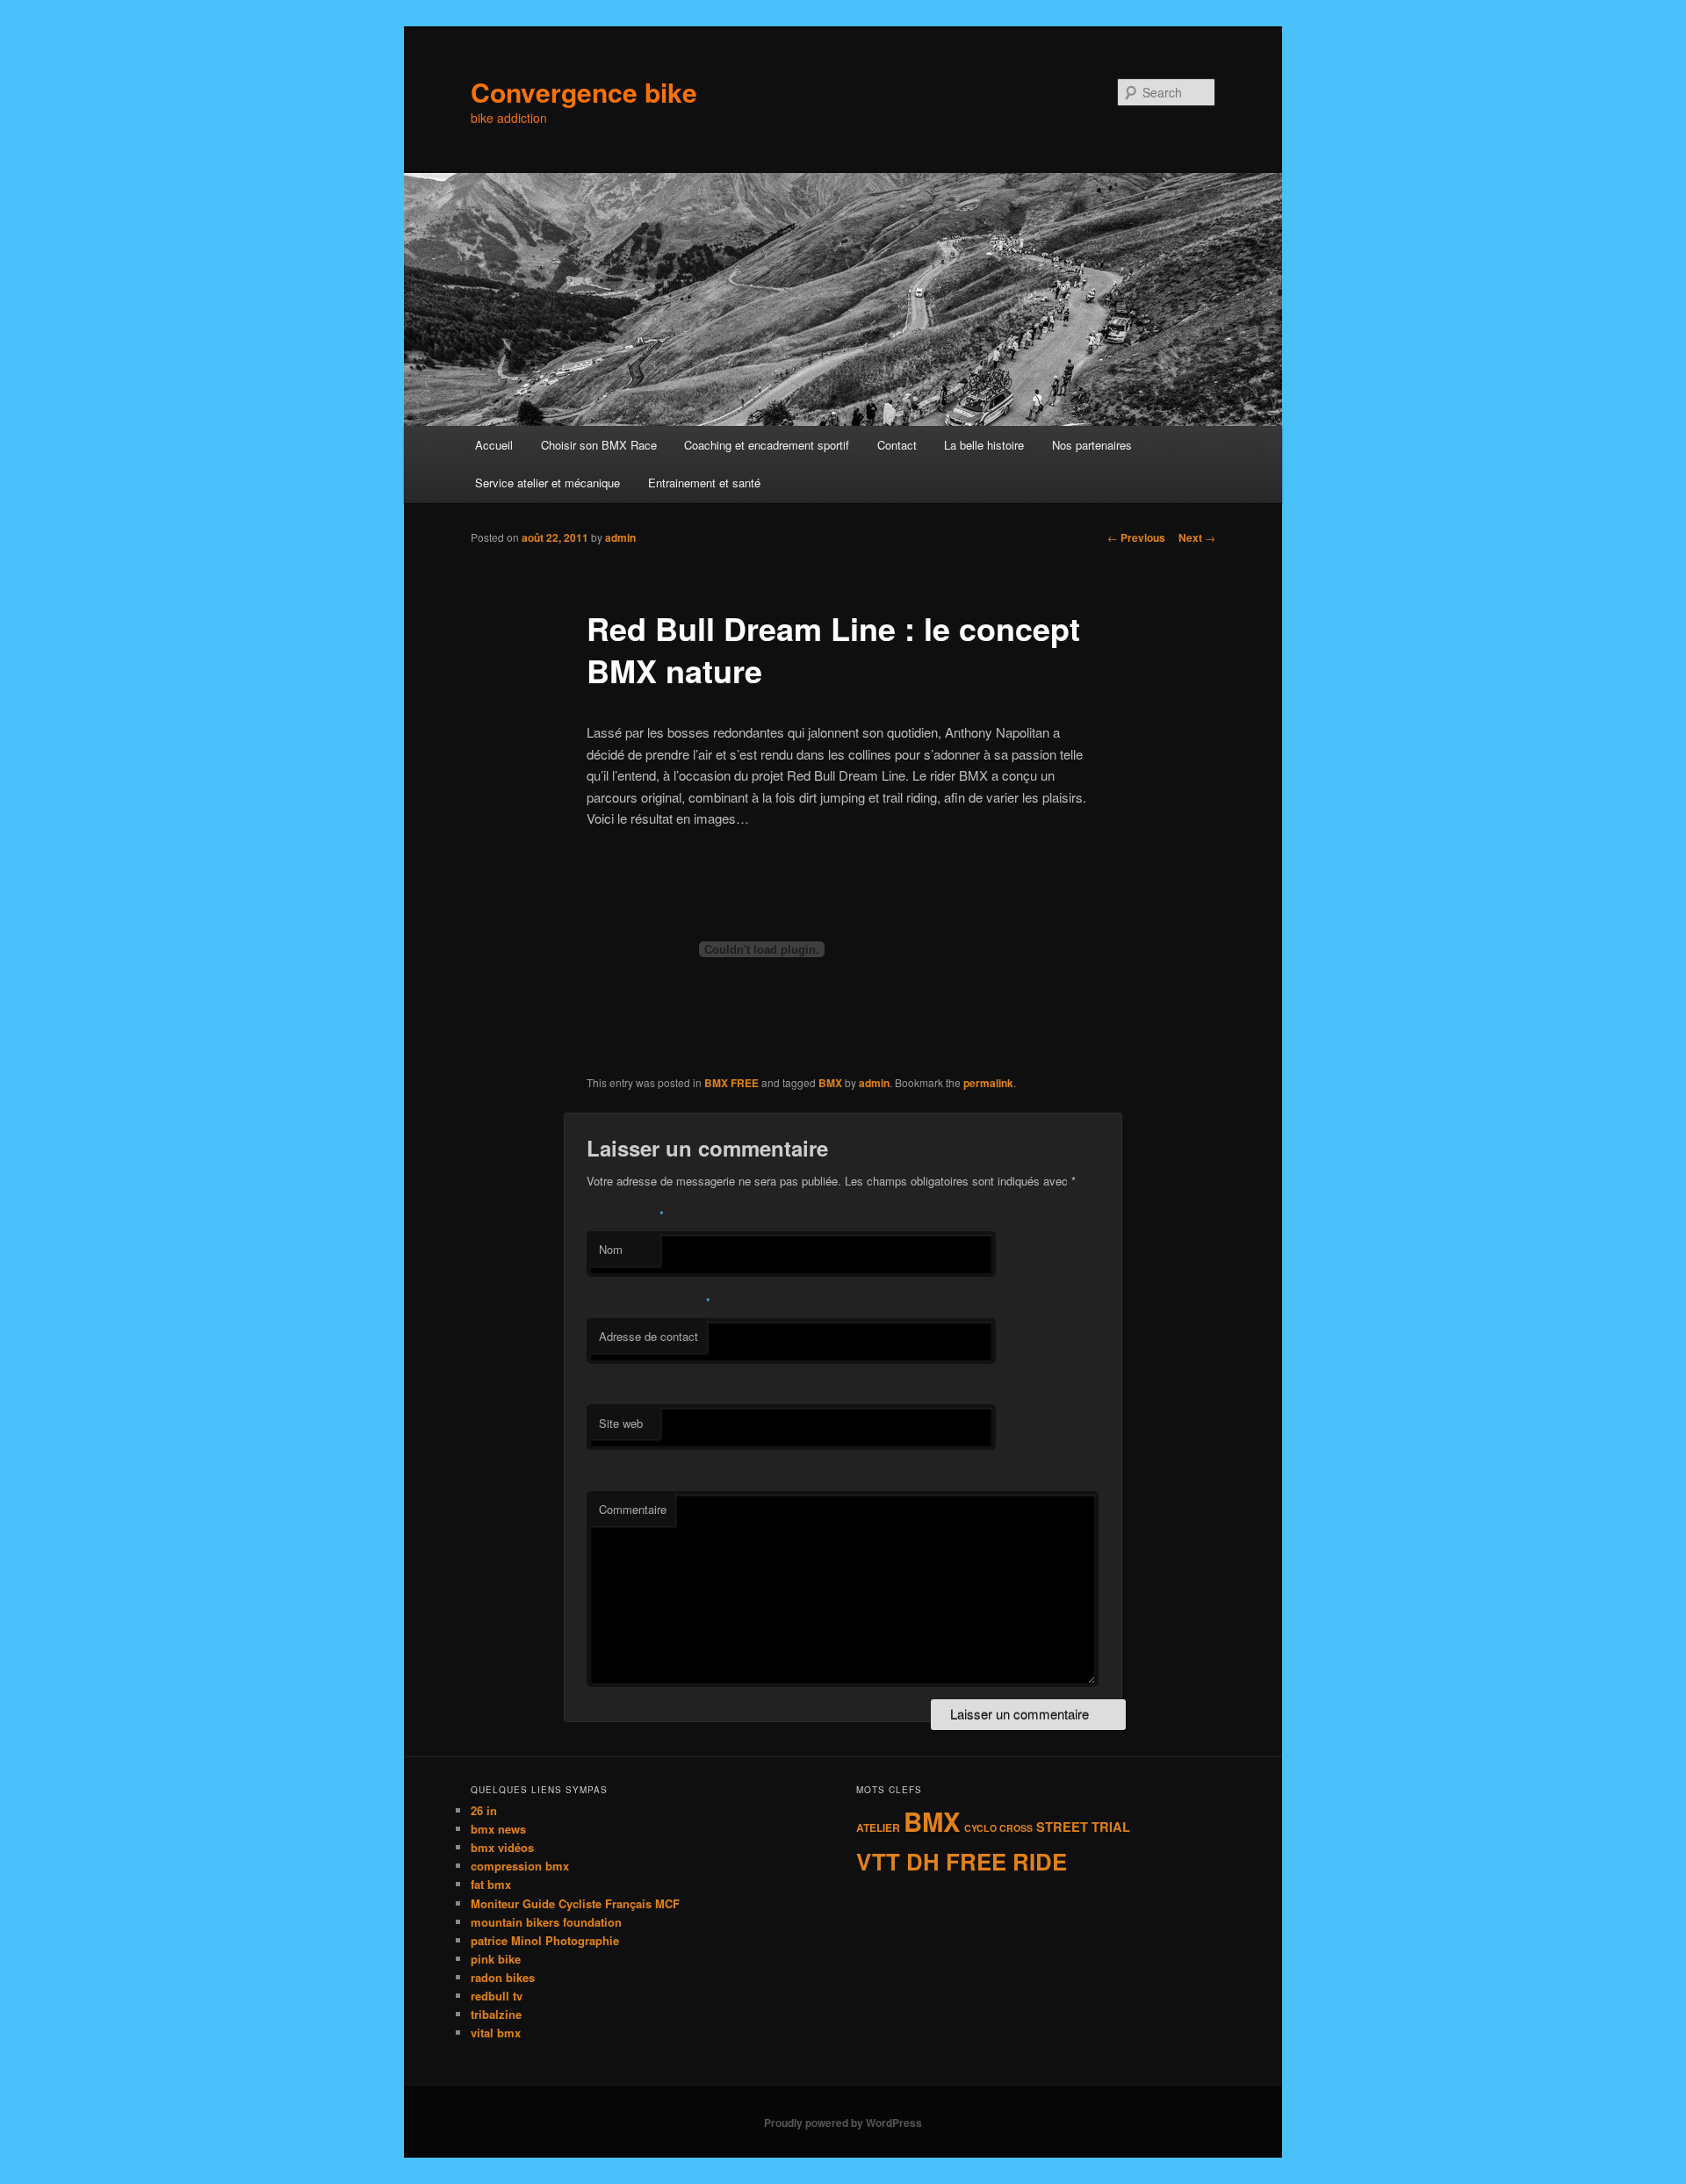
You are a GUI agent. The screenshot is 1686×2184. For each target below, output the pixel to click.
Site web (621, 1423)
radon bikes (503, 1977)
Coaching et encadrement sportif (767, 445)
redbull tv (497, 1996)
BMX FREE (731, 1083)
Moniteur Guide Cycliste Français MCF (575, 1903)
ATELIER (878, 1827)
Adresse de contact (648, 1336)
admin (620, 537)
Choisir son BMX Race (599, 445)
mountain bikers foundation (546, 1922)
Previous (1136, 537)
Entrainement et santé (704, 483)
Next (1197, 537)
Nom (611, 1249)
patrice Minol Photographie (545, 1940)
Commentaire (633, 1509)
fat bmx (491, 1884)
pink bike (496, 1959)
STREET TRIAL (1083, 1827)
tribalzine (496, 2014)
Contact (897, 445)
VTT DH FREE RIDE (962, 1861)
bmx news (498, 1829)
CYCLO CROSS (998, 1828)
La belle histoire (984, 445)
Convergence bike (584, 92)
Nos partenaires (1092, 445)
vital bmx (496, 2033)
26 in (484, 1810)
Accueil (494, 445)
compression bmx (520, 1866)
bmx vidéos (502, 1847)
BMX (830, 1083)
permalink (988, 1083)
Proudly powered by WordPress (843, 2123)
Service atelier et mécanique (548, 483)
